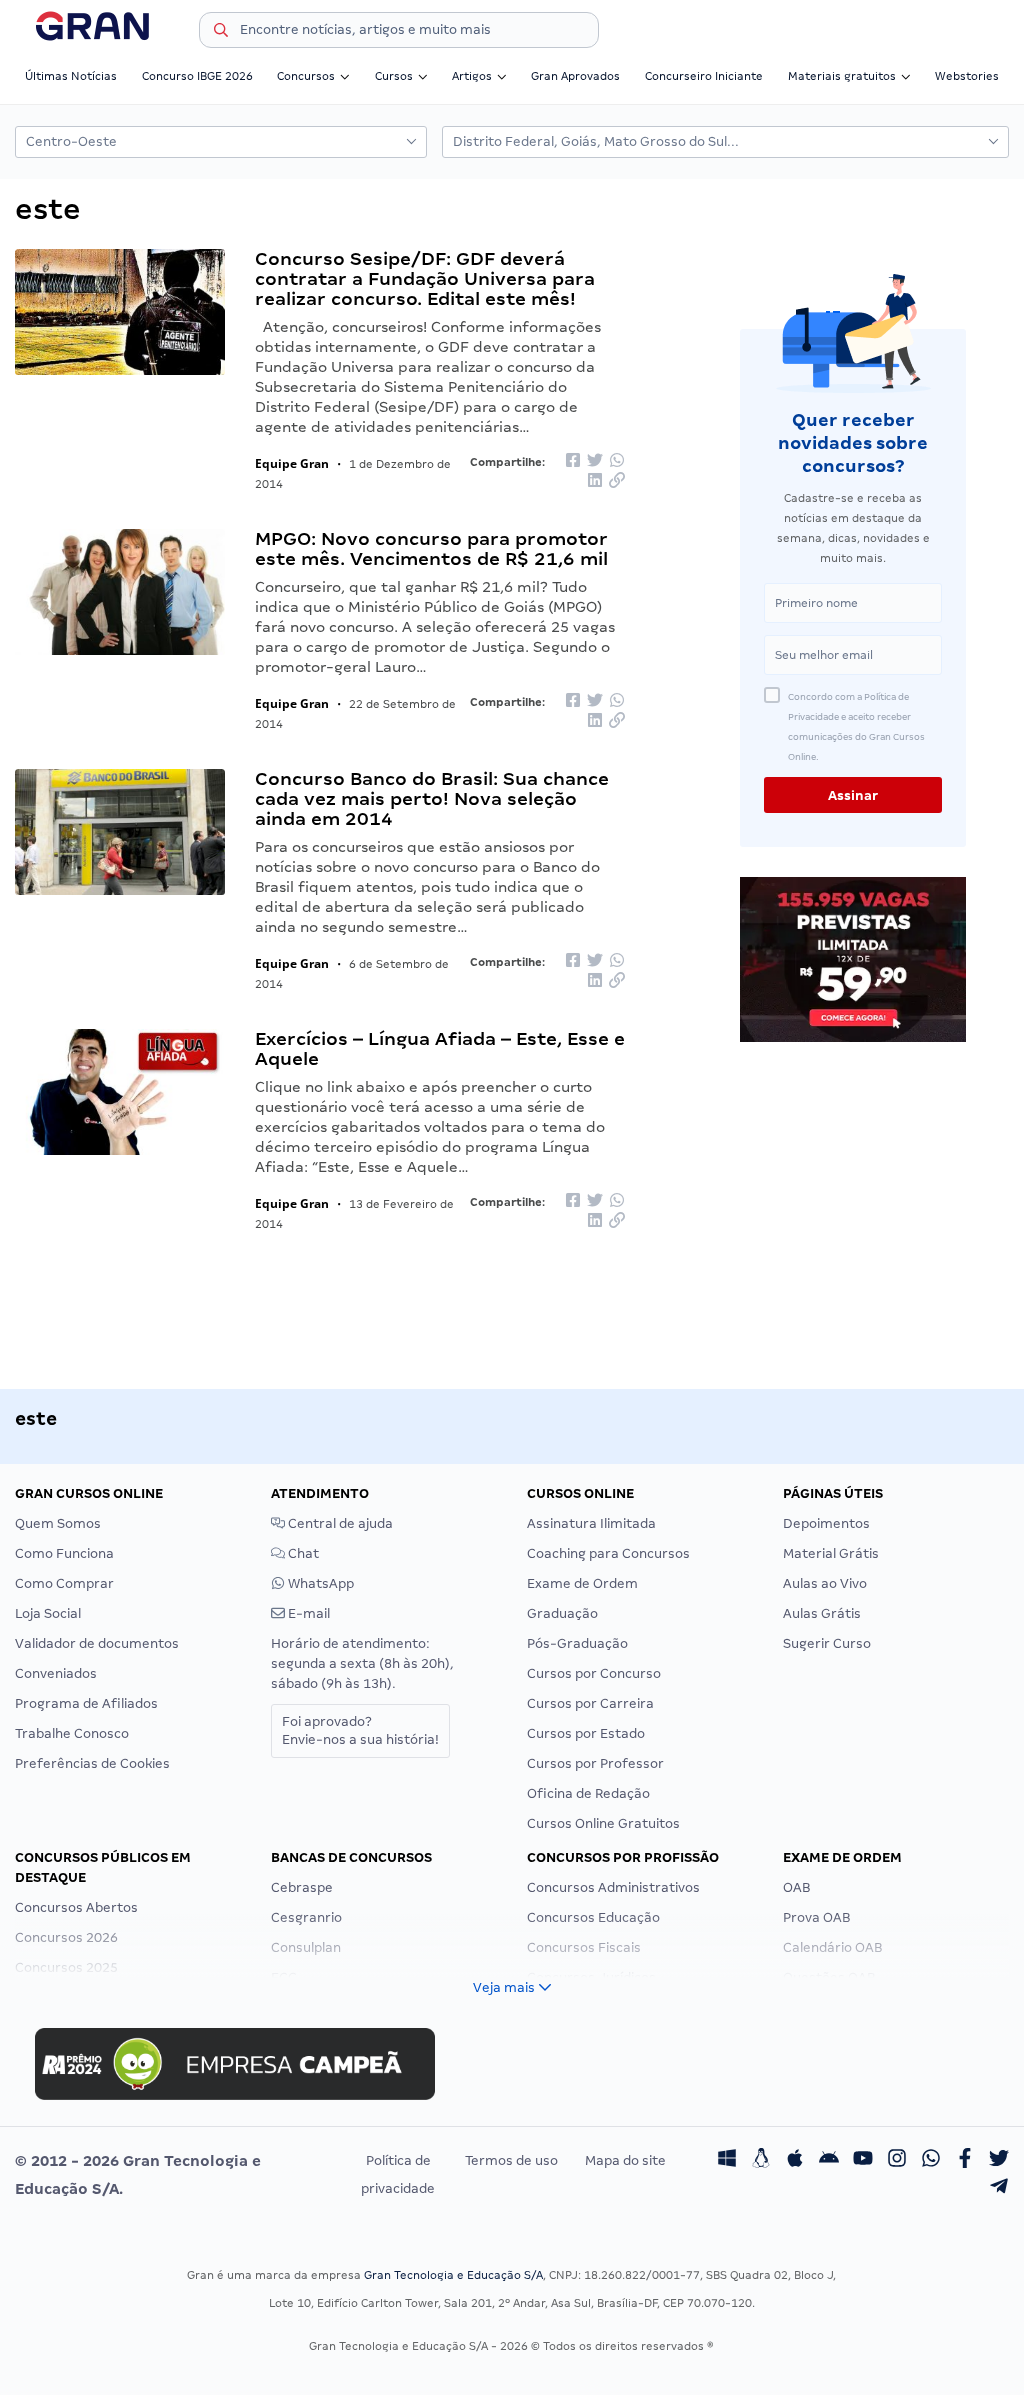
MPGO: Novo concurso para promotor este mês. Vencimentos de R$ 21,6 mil (431, 548)
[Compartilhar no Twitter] (595, 461)
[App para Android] (829, 2161)
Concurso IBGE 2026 (197, 76)
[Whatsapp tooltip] (931, 2161)
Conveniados (56, 1673)
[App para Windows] (727, 2161)
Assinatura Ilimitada (591, 1523)
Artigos (472, 76)
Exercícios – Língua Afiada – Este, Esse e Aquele (440, 1048)
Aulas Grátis (822, 1613)
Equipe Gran (292, 463)
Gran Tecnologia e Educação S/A (453, 2275)
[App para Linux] (761, 2161)
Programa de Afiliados (86, 1703)
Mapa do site (625, 2160)
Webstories (967, 76)
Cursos (394, 76)
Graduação (562, 1613)
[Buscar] (221, 33)
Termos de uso (511, 2160)
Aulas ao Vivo (825, 1583)
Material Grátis (831, 1553)
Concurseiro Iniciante (704, 76)
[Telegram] (999, 2189)
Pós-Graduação (577, 1643)
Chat (302, 1553)
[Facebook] (965, 2161)
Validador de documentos (97, 1643)
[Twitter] (999, 2161)
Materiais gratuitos (842, 76)
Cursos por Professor (595, 1763)
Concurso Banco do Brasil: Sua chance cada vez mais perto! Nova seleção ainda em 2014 (432, 798)
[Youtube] (863, 2161)
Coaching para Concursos (608, 1553)
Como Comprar (64, 1583)
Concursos (306, 76)
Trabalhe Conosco (72, 1733)
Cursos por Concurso (594, 1673)
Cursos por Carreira (590, 1703)
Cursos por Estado (586, 1733)
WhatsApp (319, 1583)
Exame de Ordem (582, 1583)
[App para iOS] (795, 2161)
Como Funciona (64, 1553)
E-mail (307, 1613)
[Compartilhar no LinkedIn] (595, 482)
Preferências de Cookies (92, 1763)
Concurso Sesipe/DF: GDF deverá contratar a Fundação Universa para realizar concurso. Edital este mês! (425, 278)
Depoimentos (826, 1523)
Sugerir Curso (827, 1643)
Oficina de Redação (588, 1793)
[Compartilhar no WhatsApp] (617, 461)
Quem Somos (58, 1523)
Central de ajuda (339, 1523)
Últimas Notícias (71, 76)
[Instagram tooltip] (897, 2161)
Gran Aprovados (575, 76)
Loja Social (48, 1613)
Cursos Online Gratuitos (603, 1823)
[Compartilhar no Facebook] (573, 461)
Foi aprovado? (360, 1730)
